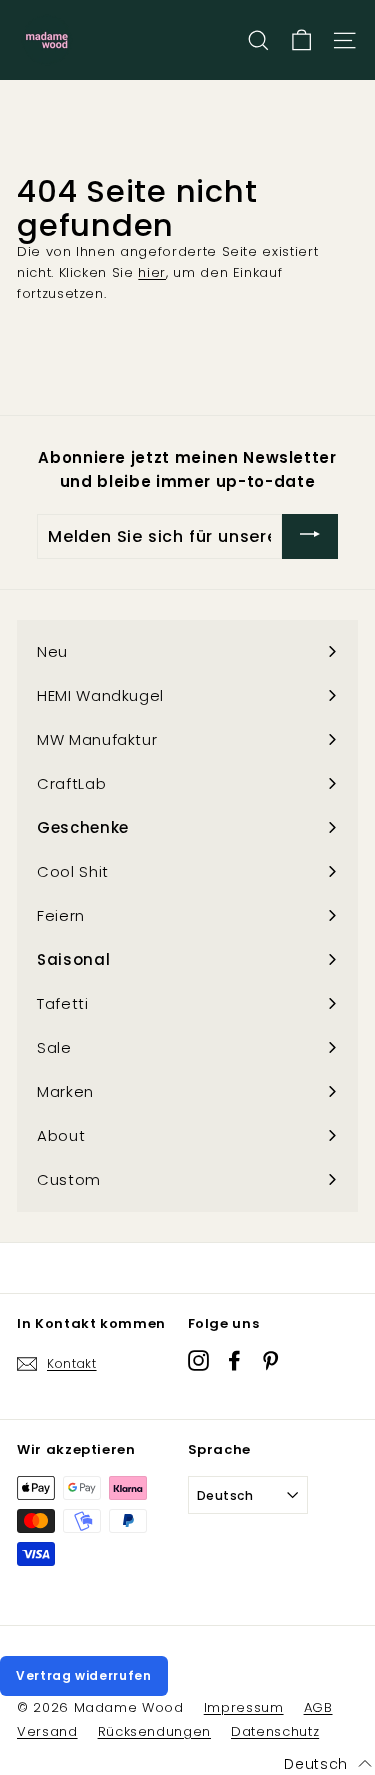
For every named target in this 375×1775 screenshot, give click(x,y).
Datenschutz (275, 1731)
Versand (47, 1731)
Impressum (244, 1707)
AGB (318, 1707)
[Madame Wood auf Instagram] (198, 1360)
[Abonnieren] (310, 536)
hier (152, 272)
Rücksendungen (154, 1731)
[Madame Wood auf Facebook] (234, 1360)
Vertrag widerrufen (84, 1675)
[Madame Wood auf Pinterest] (270, 1360)
